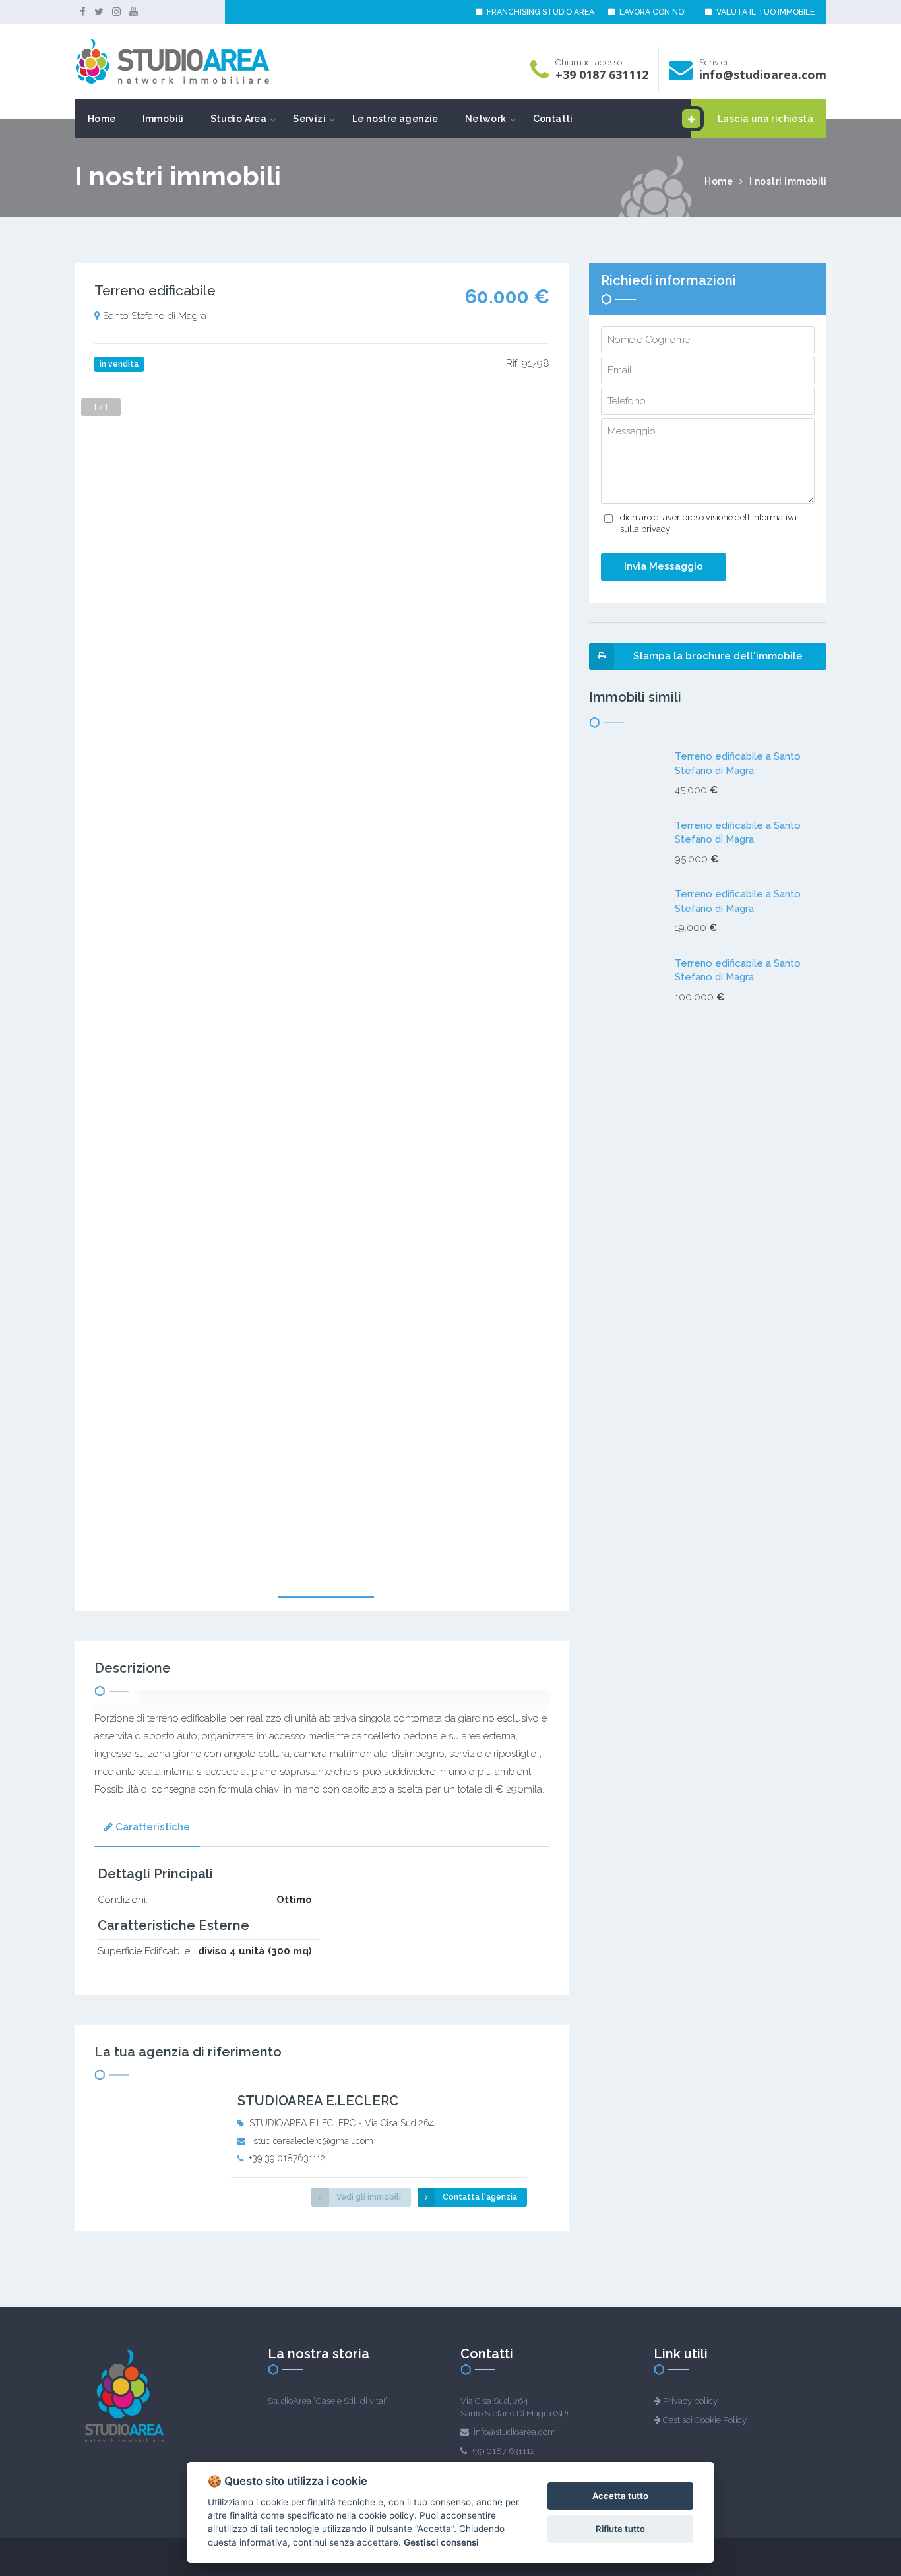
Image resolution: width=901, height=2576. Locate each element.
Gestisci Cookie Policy (705, 2420)
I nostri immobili (788, 181)
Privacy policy (690, 2401)
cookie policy (387, 2515)
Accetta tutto (620, 2496)
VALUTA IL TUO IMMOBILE (764, 12)
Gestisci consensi (441, 2542)
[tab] (147, 1829)
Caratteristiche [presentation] (153, 1827)
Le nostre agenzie (395, 119)
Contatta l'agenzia (480, 2197)
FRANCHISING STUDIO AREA (540, 12)
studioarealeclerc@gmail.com (313, 2141)
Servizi (309, 119)
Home (102, 119)
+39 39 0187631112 (287, 2158)
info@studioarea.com (763, 75)
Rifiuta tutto (620, 2529)
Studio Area (238, 119)
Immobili (163, 119)
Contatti (553, 119)
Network (486, 119)
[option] (322, 1216)
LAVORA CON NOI (652, 12)
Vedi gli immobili (369, 2197)
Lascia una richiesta (765, 119)
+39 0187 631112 (602, 75)
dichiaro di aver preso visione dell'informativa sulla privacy (708, 524)
